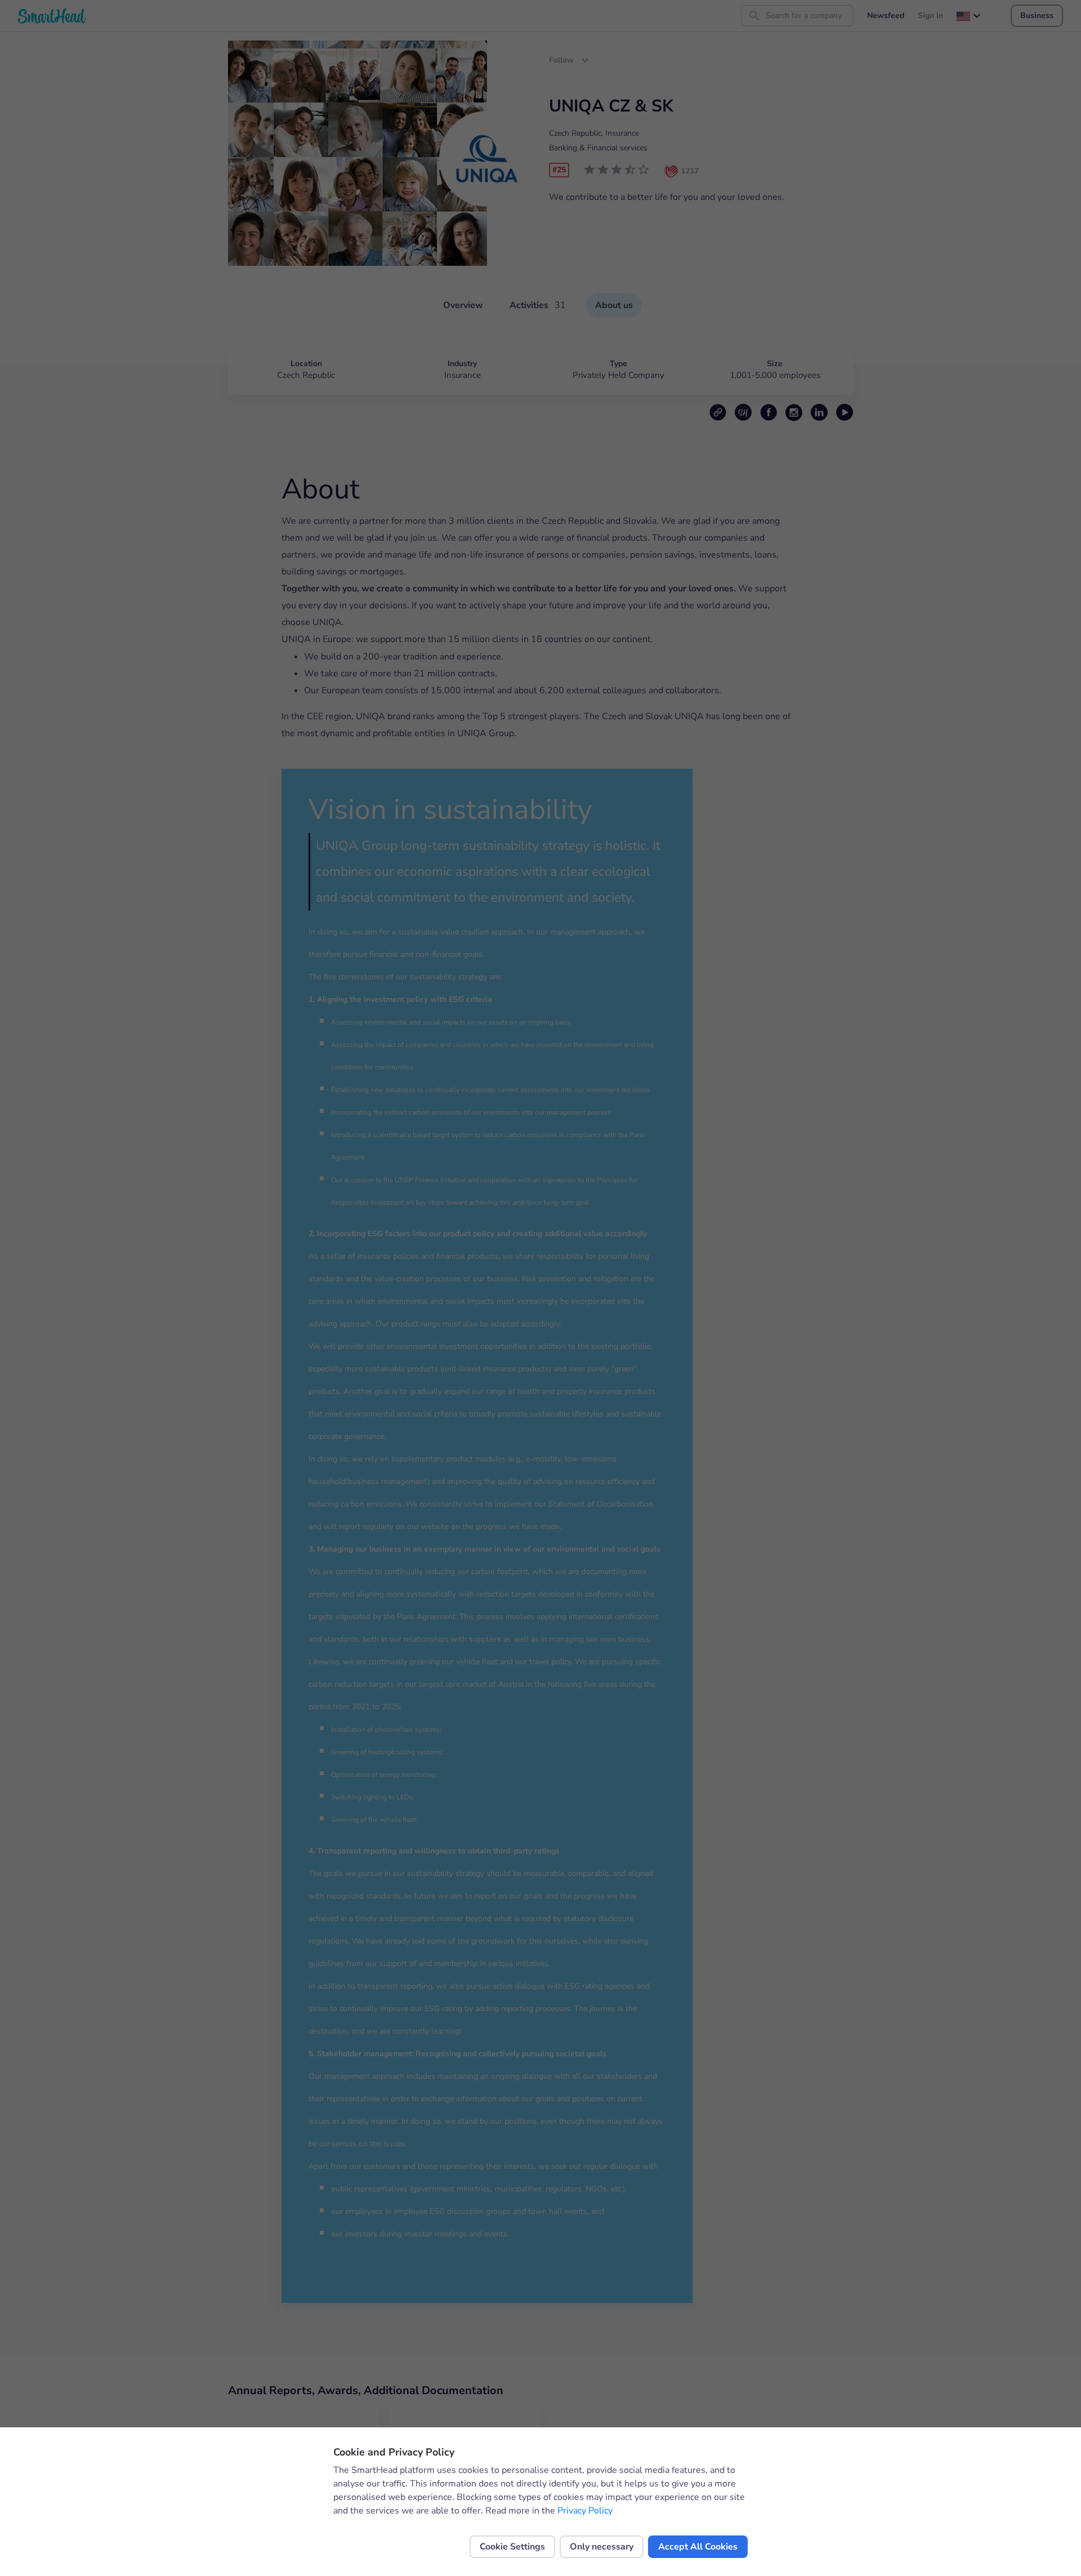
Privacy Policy (585, 2511)
